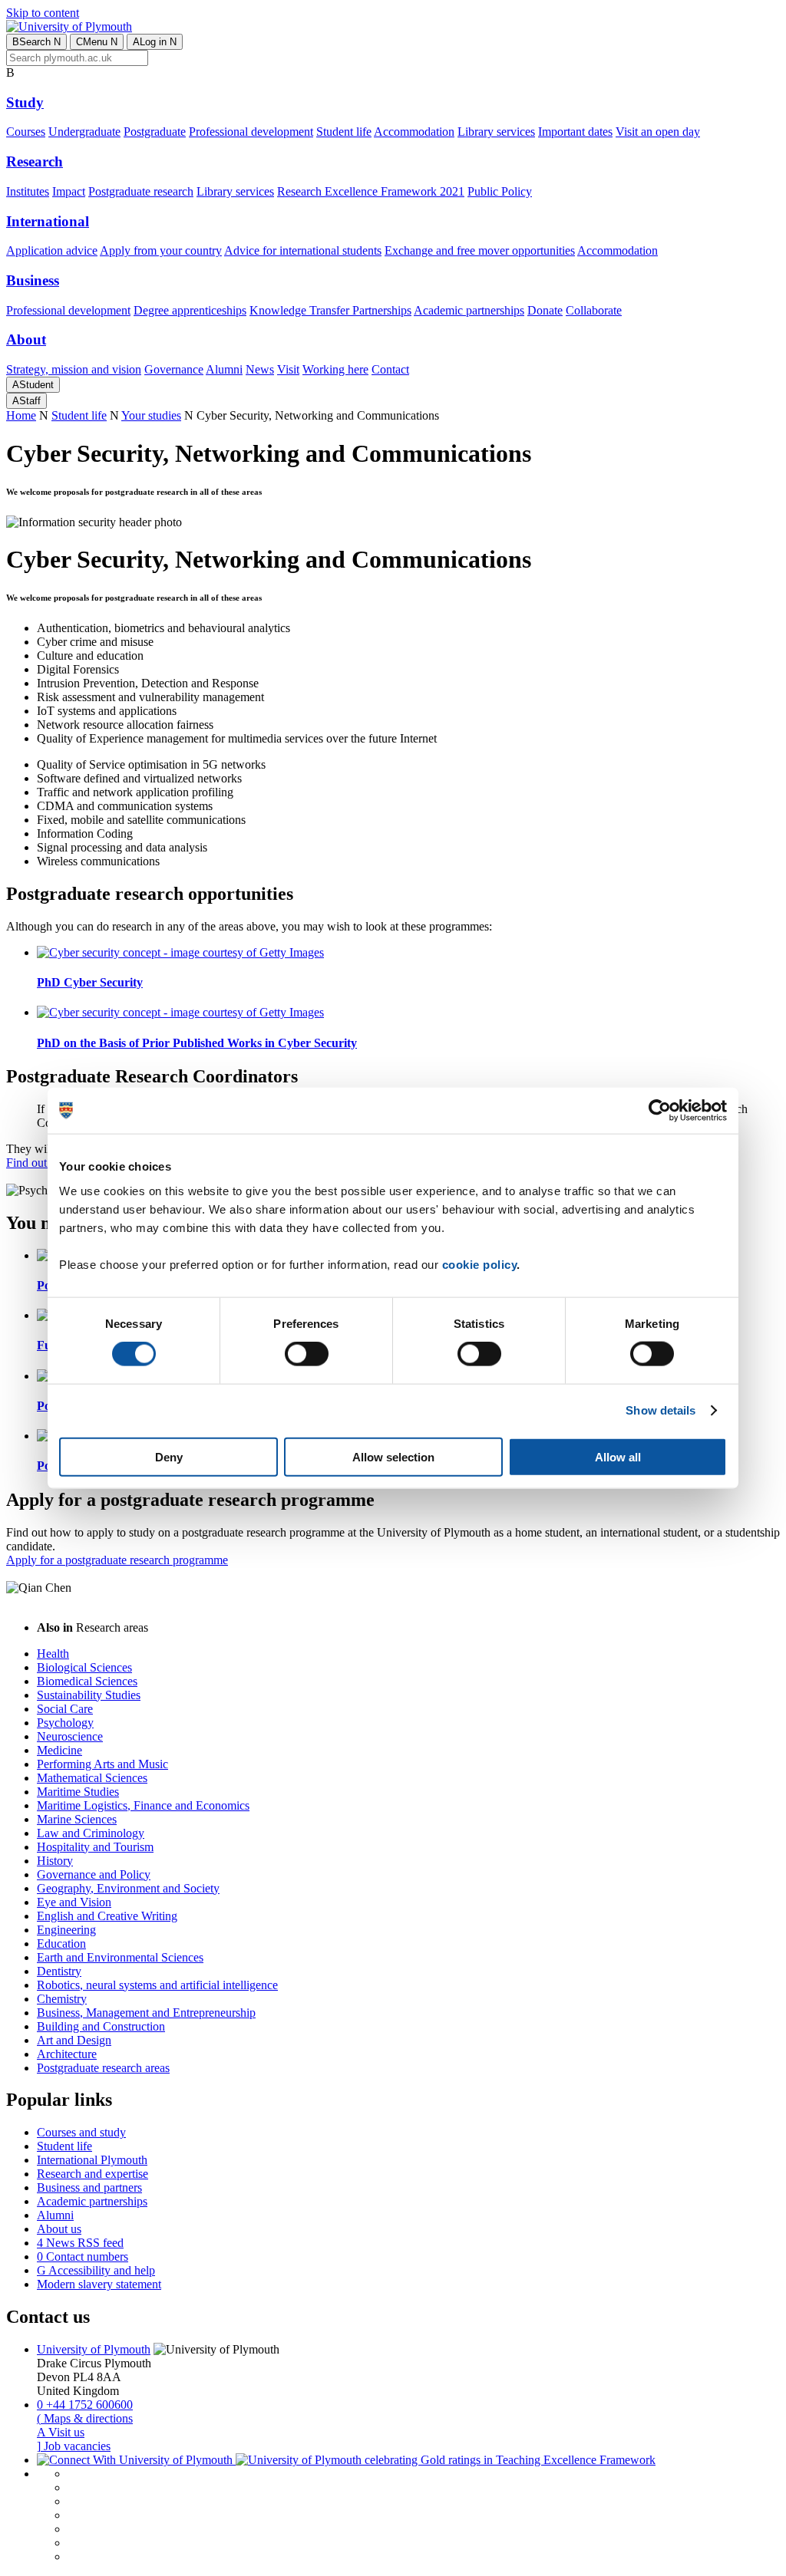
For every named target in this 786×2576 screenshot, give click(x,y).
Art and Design (74, 2040)
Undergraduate (84, 132)
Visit (288, 369)
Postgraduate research (141, 191)
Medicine (59, 1750)
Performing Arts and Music (102, 1764)
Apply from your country (161, 250)
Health (53, 1654)
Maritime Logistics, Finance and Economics (143, 1805)
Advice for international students (303, 250)
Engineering (66, 1930)
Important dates (575, 132)
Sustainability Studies (89, 1695)
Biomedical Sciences (87, 1681)
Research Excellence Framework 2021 (371, 191)
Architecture (67, 2054)
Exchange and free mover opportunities (480, 250)
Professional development (251, 132)
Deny (169, 1456)
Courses (26, 132)
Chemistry (62, 1999)
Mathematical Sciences (92, 1778)
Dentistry (59, 1971)
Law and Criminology (91, 1833)
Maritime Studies (78, 1792)
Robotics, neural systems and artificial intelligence (157, 1985)
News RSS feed (80, 2243)
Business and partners (89, 2187)
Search (36, 42)
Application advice (52, 250)
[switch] (307, 1354)
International (48, 221)
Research (35, 161)
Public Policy (500, 191)
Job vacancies (74, 2446)
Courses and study (81, 2132)
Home (21, 415)
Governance (174, 369)
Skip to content (43, 13)
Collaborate (594, 310)
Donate (545, 310)
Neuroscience (70, 1736)
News (260, 369)
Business (33, 280)
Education (61, 1944)
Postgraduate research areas (103, 2068)
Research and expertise (92, 2174)
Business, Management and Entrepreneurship (146, 2013)
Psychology (65, 1723)
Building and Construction (101, 2026)
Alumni (224, 369)
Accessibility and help (96, 2270)
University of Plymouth (94, 2349)
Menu (97, 42)
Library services (496, 132)
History (55, 1861)
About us (59, 2229)
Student (33, 385)
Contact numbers (83, 2256)
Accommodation (414, 132)
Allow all (618, 1456)
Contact (390, 369)
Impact (69, 191)
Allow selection (393, 1456)
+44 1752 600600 (85, 2405)
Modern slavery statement (99, 2284)
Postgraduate (155, 132)
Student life (344, 132)
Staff (26, 401)
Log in (155, 42)
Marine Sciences (77, 1819)
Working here (335, 369)
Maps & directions (85, 2418)
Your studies (151, 415)
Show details (661, 1410)
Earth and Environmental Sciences (120, 1957)
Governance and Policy (94, 1874)
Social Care (65, 1709)
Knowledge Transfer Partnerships (330, 310)
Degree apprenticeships (190, 310)
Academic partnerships (469, 310)
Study (25, 102)
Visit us (61, 2432)
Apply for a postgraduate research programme (117, 1560)
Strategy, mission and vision (74, 369)
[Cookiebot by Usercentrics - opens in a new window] (660, 1111)
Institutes (28, 191)
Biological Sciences (84, 1667)
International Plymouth (92, 2160)
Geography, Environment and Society (128, 1888)
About (26, 339)
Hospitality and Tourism (95, 1847)
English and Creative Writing (107, 1916)
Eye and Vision (74, 1902)
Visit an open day (658, 132)
